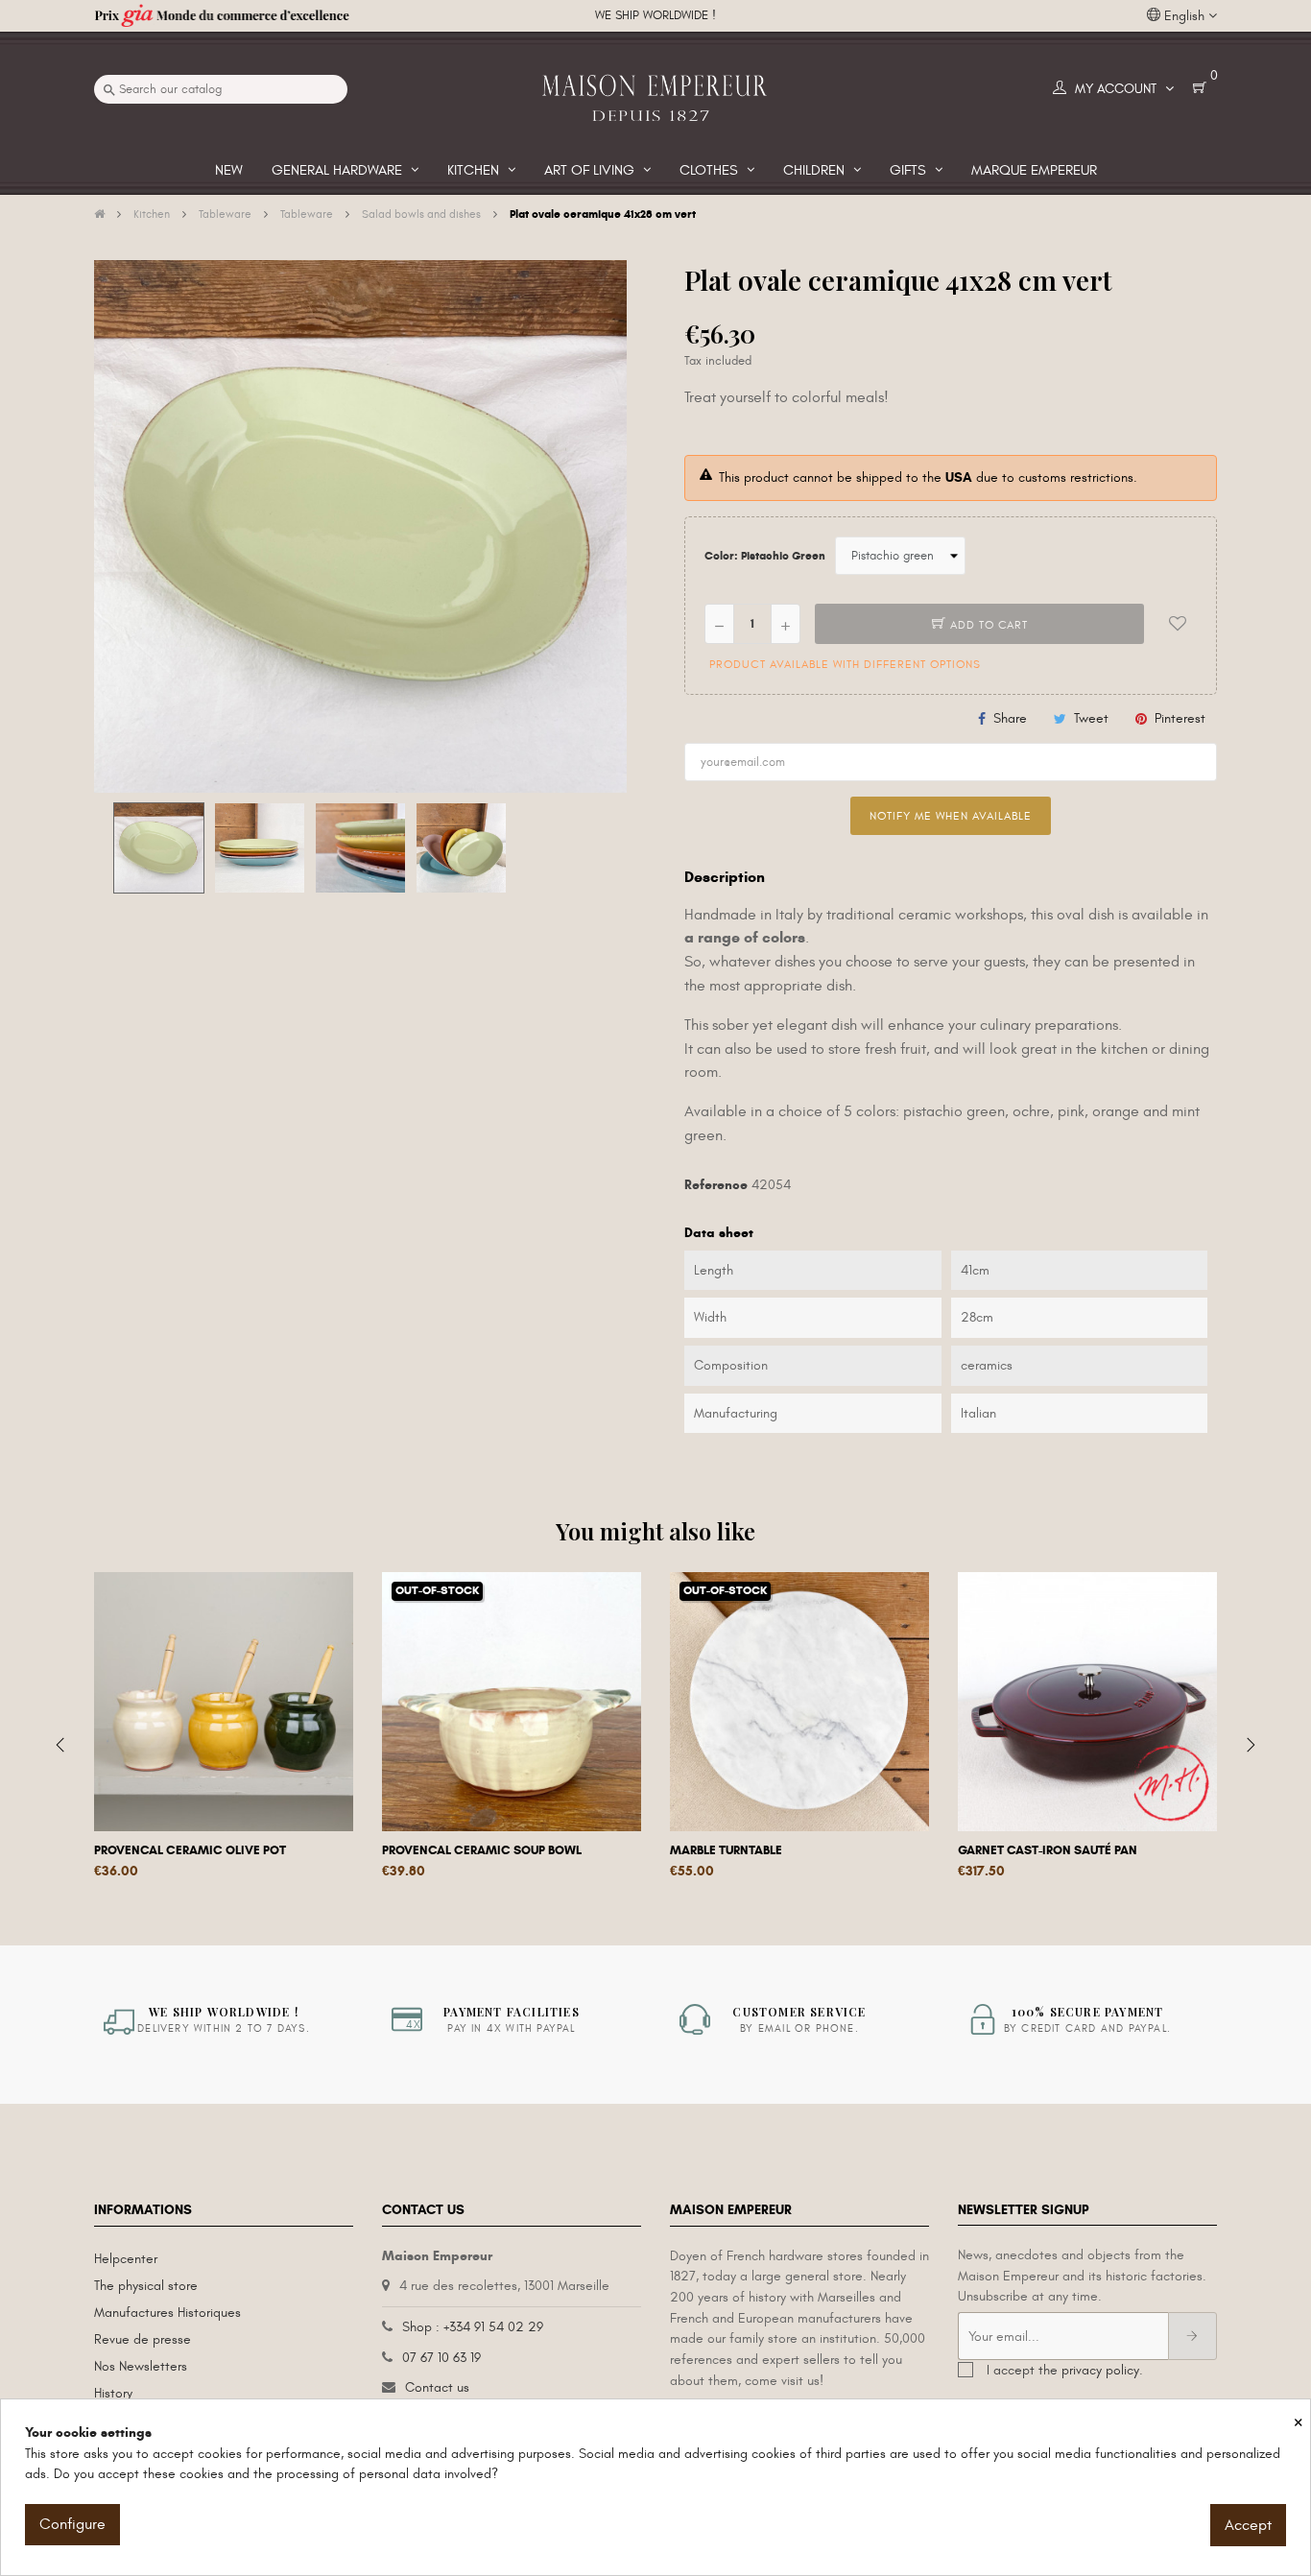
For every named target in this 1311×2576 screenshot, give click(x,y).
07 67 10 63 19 (441, 2358)
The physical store (146, 2286)
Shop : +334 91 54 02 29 (473, 2327)
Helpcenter (126, 2259)
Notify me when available (951, 816)
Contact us (437, 2387)
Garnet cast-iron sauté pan (1048, 1850)
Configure (72, 2524)
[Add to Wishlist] (1178, 624)
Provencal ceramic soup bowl (482, 1850)
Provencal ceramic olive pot (190, 1850)
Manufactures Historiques (167, 2313)
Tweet (1091, 718)
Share (1010, 718)
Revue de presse (143, 2339)
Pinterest (1180, 718)
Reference (716, 1185)
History (113, 2393)
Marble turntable (726, 1850)
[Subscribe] (1192, 2336)
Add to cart (987, 625)
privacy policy (1100, 2370)
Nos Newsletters (141, 2366)
